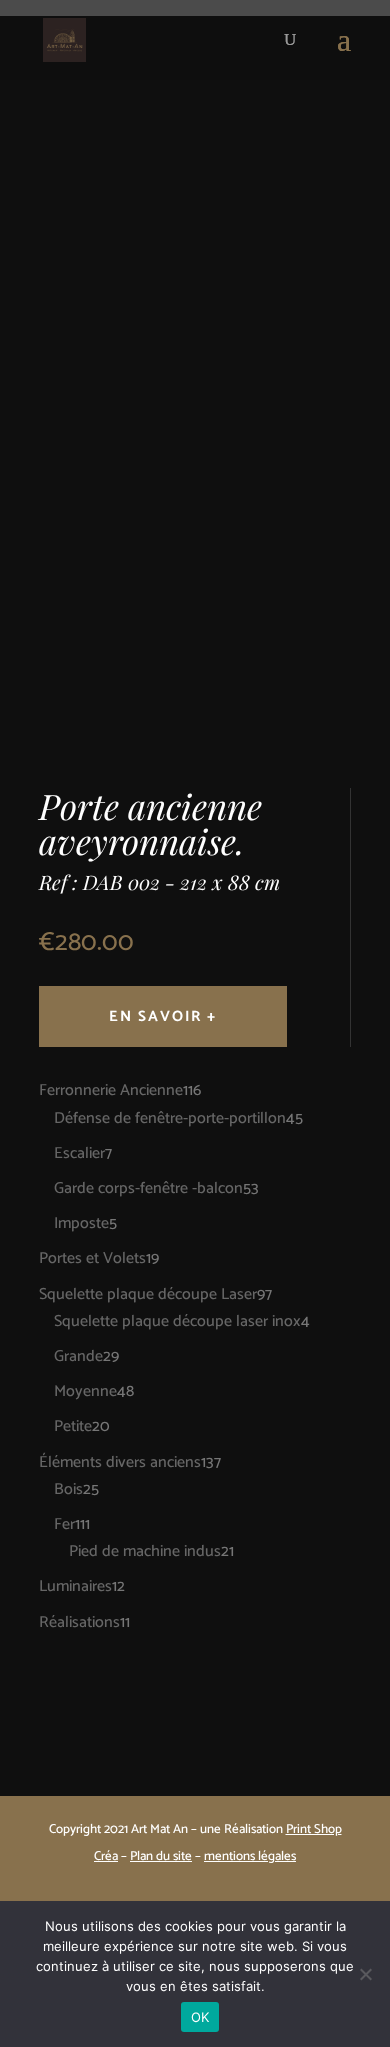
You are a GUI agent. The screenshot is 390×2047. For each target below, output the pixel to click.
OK (200, 2017)
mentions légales (250, 1856)
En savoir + (163, 1016)
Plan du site (161, 1856)
